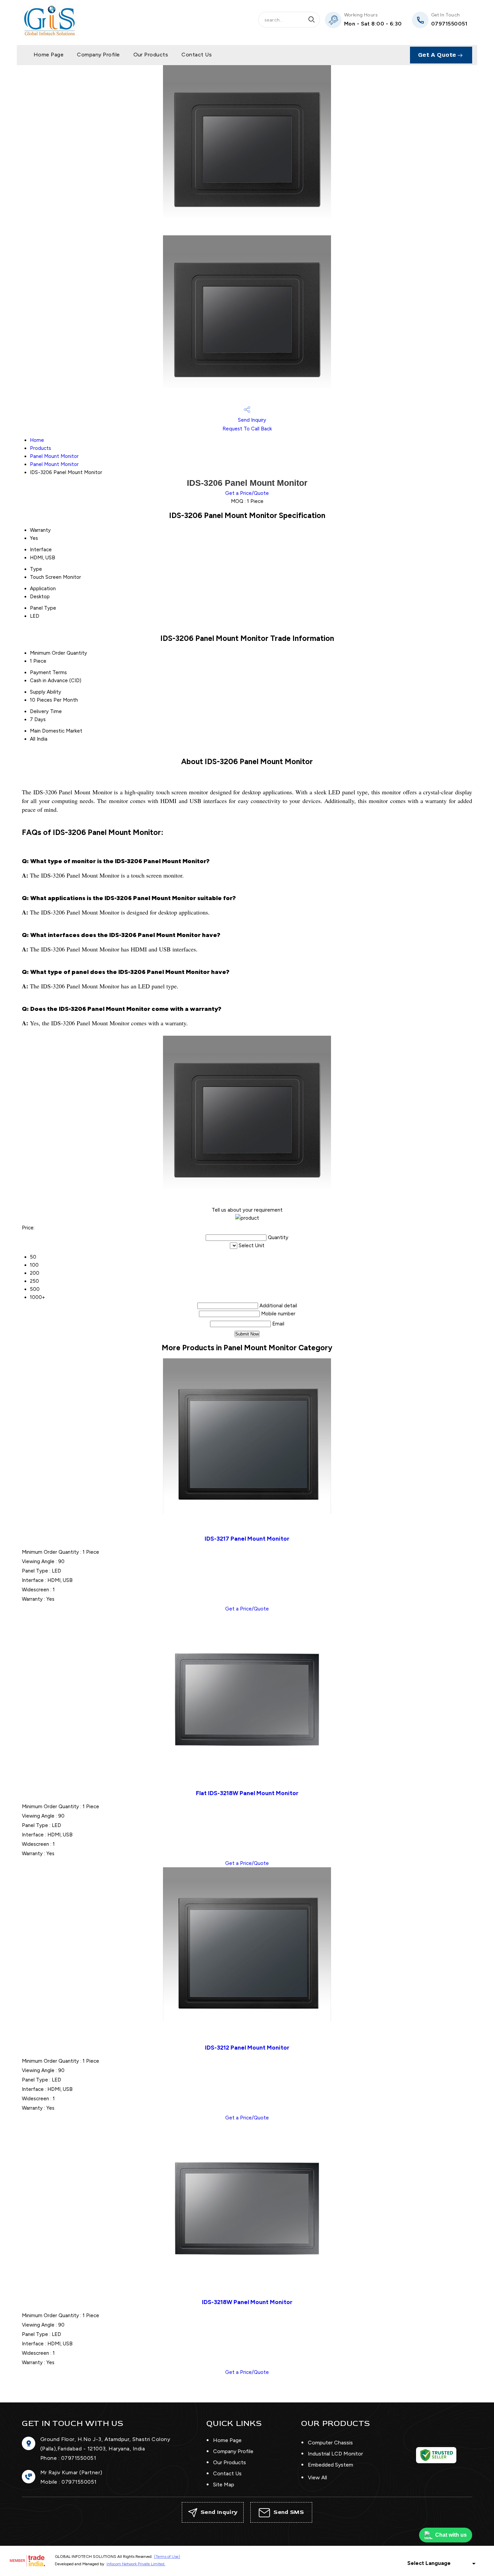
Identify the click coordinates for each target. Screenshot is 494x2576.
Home (37, 440)
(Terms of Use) (167, 2557)
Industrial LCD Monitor (335, 2454)
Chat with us (451, 2535)
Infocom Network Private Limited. (136, 2564)
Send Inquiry (251, 420)
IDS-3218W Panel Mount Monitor (247, 2302)
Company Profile (98, 55)
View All (317, 2477)
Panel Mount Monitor (54, 456)
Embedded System (331, 2465)
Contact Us (197, 55)
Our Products (151, 55)
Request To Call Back (247, 429)
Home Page (49, 55)
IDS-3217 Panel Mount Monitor (247, 1538)
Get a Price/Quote (247, 493)
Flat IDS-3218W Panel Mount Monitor (247, 1793)
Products (40, 448)
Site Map (224, 2485)
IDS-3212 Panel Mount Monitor (247, 2047)
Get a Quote (438, 55)
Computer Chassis (330, 2443)
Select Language (429, 2563)
